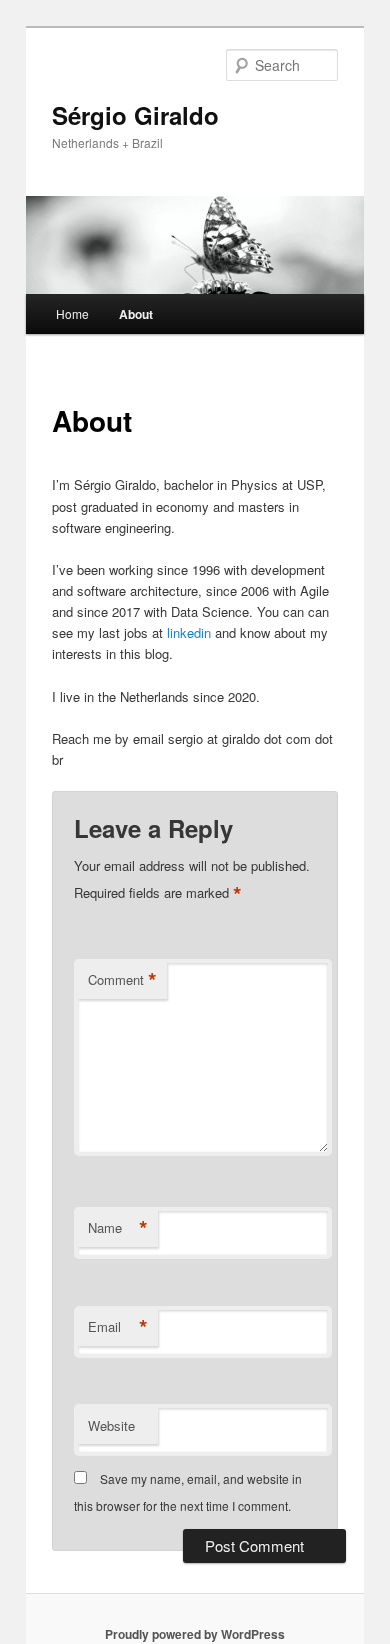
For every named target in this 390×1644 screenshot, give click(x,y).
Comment (122, 980)
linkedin (191, 632)
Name (118, 1228)
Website (111, 1425)
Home (72, 313)
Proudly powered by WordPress (195, 1634)
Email (118, 1327)
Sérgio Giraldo (135, 115)
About (136, 314)
